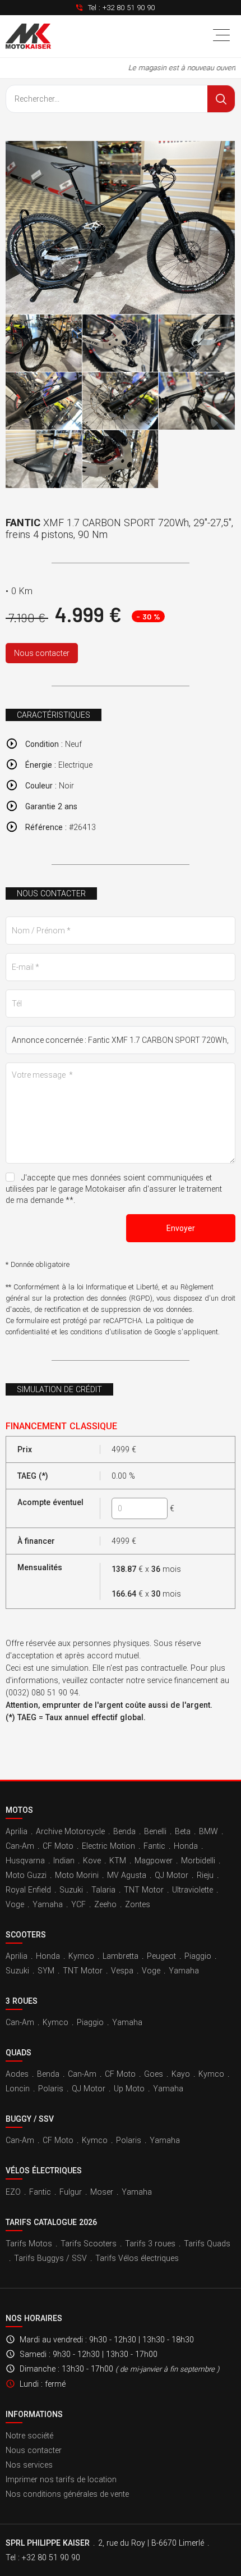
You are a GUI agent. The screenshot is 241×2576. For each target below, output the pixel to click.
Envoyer (181, 1228)
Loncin (18, 2089)
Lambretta (121, 1956)
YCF (78, 1904)
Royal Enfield (28, 1890)
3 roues (22, 2001)
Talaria (103, 1890)
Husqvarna (25, 1861)
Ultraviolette (193, 1890)
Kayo (181, 2074)
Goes (154, 2074)
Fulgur (71, 2192)
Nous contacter (42, 653)
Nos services (29, 2465)
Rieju (205, 1875)
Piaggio (198, 1956)
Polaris (51, 2089)
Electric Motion (108, 1846)
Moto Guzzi (26, 1875)
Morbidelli (198, 1861)
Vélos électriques (44, 2171)
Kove (92, 1861)
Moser (102, 2192)
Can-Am (20, 1846)
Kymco (81, 1956)
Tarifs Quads (207, 2244)
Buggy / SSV (30, 2119)
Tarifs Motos (29, 2244)
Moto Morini (77, 1875)
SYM (46, 1971)
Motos (19, 1810)
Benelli (155, 1831)
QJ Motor (172, 1875)
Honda (186, 1846)
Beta (183, 1831)
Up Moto (129, 2089)
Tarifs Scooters (89, 2244)
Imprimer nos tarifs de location (61, 2479)
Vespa (122, 1971)
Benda (124, 1831)
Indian (64, 1861)
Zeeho (105, 1904)
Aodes (17, 2074)
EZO (13, 2192)
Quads (18, 2053)
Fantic (154, 1846)
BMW (208, 1831)
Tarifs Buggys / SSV (50, 2258)
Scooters (26, 1935)
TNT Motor (144, 1890)
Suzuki (71, 1890)
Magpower (154, 1861)
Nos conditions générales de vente (67, 2494)
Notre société (29, 2436)
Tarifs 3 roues (150, 2244)
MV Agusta (127, 1875)
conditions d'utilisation (106, 1332)
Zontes (138, 1904)
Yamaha (48, 1904)
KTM (118, 1861)
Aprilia (17, 1831)
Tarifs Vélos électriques (137, 2258)
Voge (15, 1904)
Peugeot (161, 1956)
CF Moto (58, 1846)
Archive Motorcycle (70, 1831)
